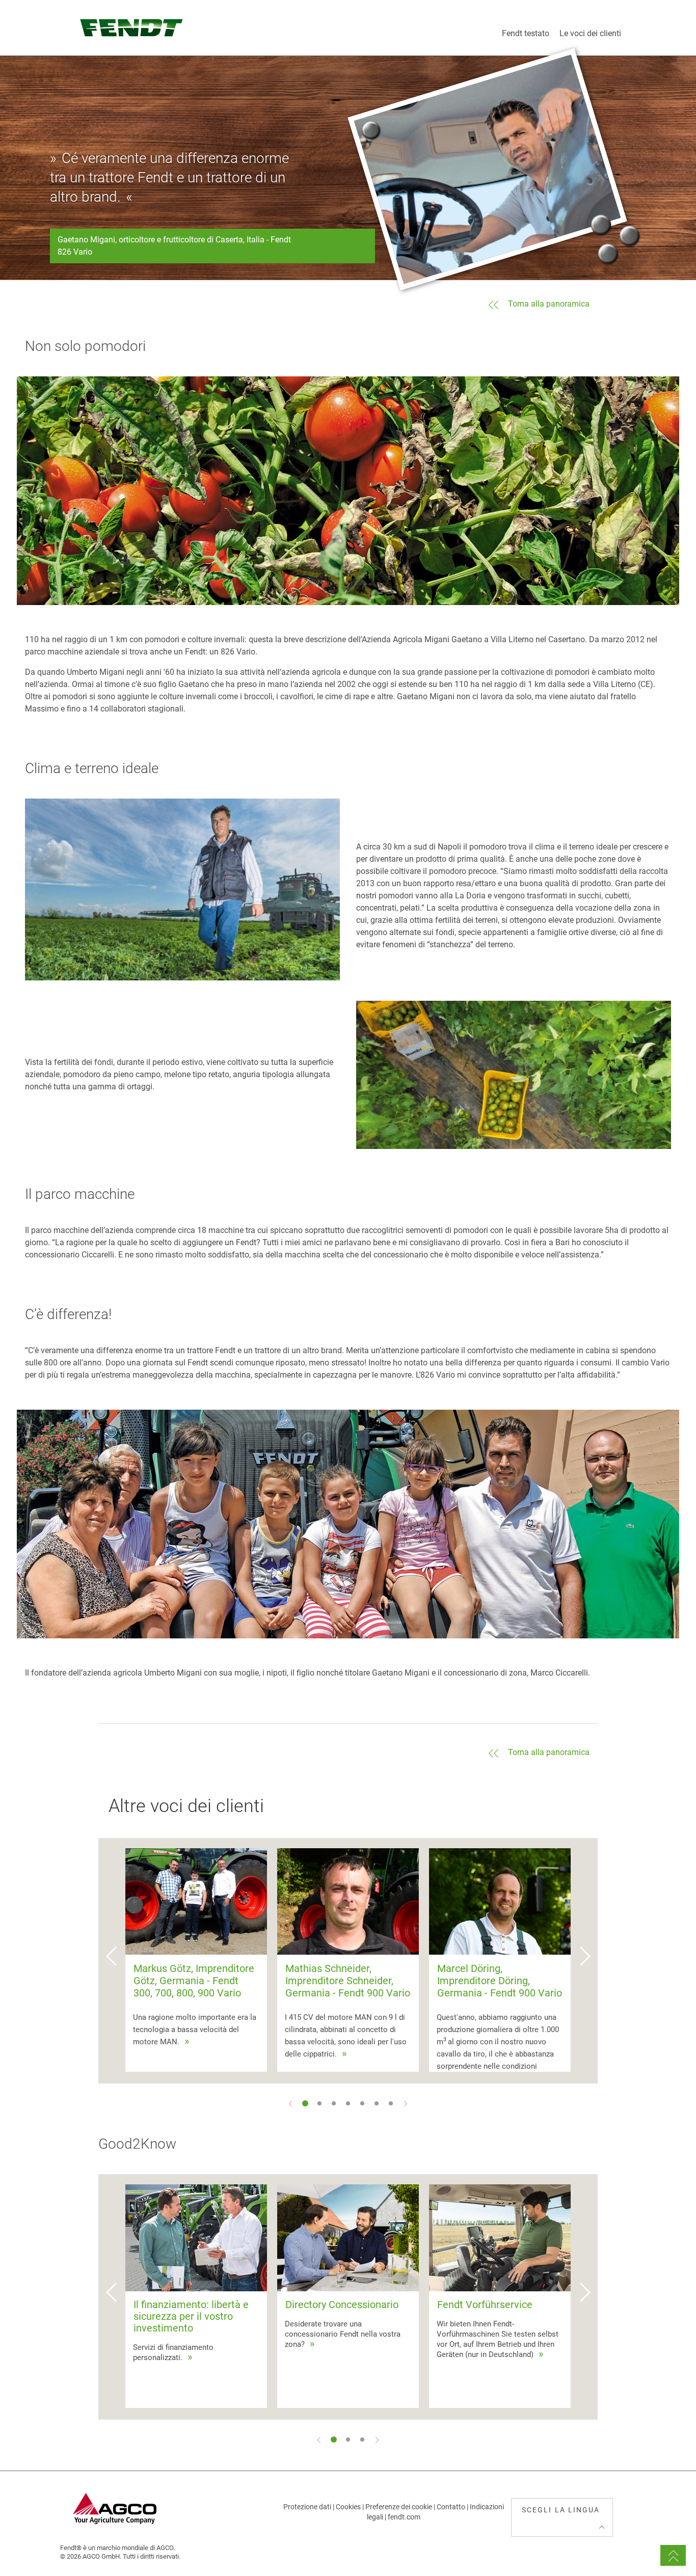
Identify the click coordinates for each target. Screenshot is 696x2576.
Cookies (348, 2507)
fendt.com (404, 2517)
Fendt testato (526, 33)
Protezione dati (307, 2507)
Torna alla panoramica (549, 304)
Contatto (451, 2507)
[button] (111, 1961)
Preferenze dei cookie (399, 2507)
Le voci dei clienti (590, 33)
